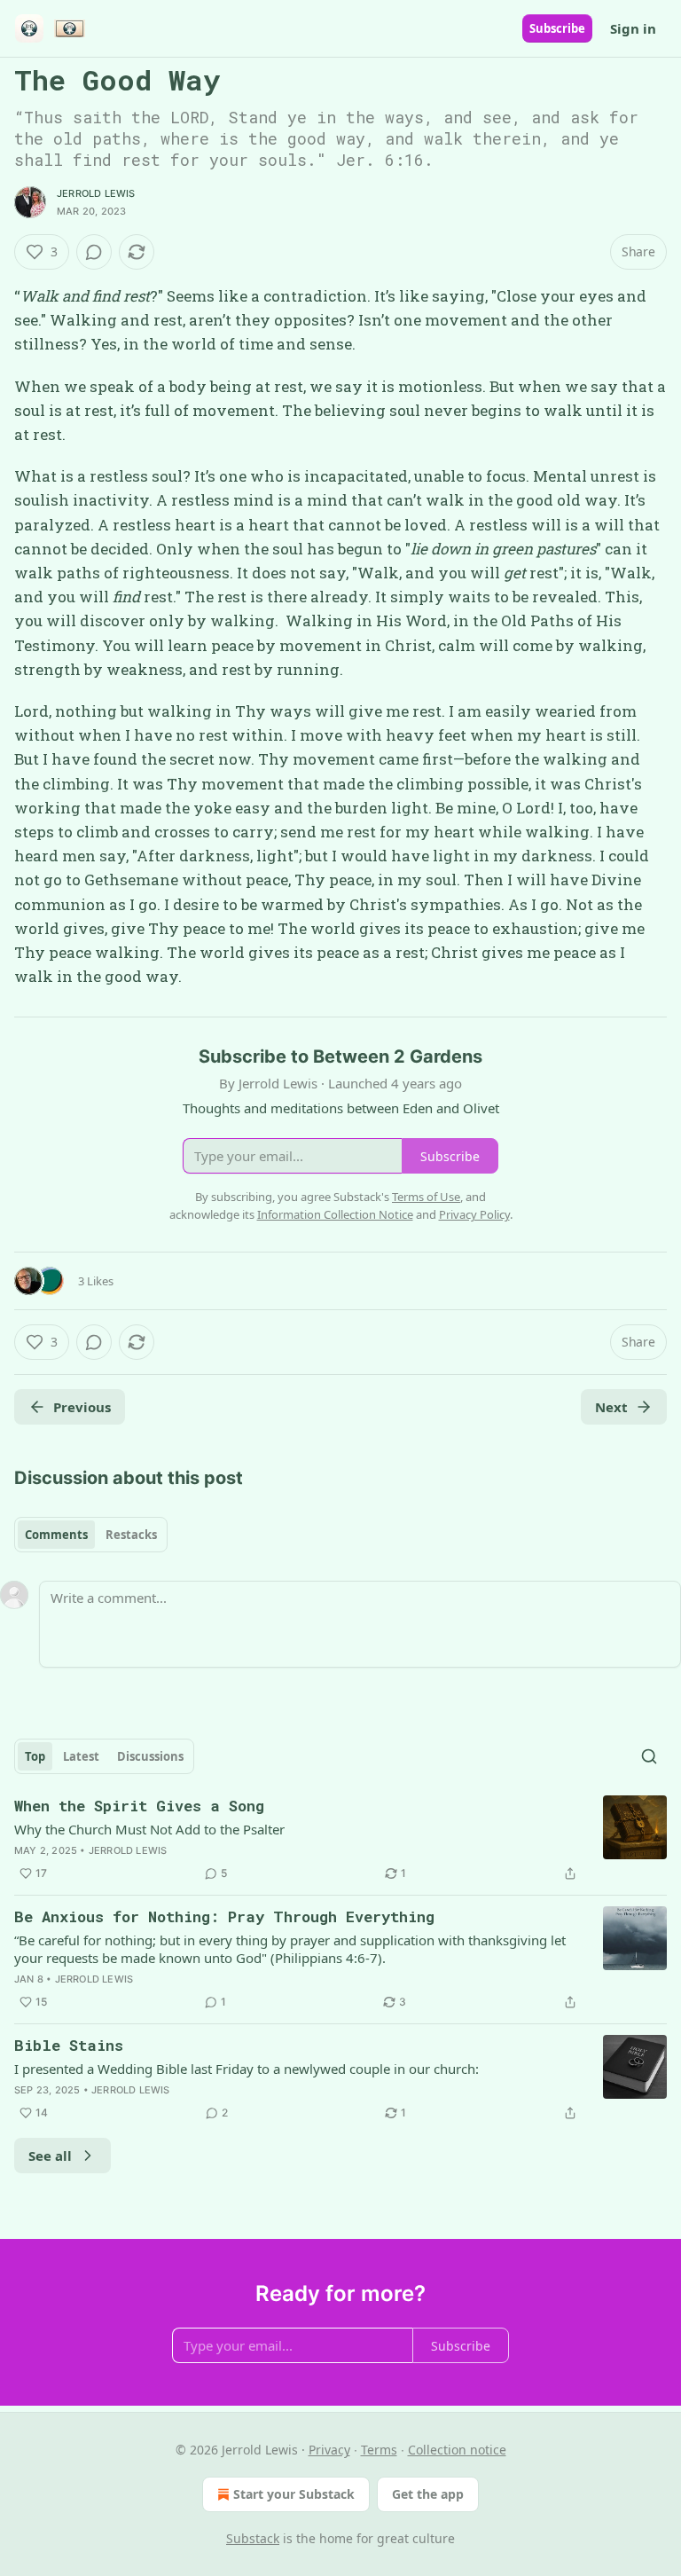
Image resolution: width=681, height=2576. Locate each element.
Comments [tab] (56, 1535)
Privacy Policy (474, 1214)
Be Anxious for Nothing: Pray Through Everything (224, 1916)
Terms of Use (426, 1197)
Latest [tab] (81, 1756)
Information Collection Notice (335, 1214)
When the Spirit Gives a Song (139, 1806)
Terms (379, 2450)
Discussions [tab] (150, 1756)
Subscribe (557, 28)
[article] (340, 1840)
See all (50, 2156)
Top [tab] (35, 1756)
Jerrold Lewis (96, 193)
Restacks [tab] (131, 1535)
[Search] (649, 1756)
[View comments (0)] (94, 252)
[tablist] (91, 1535)
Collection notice (457, 2450)
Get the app (428, 2494)
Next (611, 1407)
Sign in (633, 28)
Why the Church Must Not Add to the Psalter (149, 1829)
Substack (253, 2538)
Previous (82, 1407)
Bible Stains (69, 2045)
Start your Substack (294, 2494)
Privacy (329, 2450)
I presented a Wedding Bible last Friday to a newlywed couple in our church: (247, 2069)
